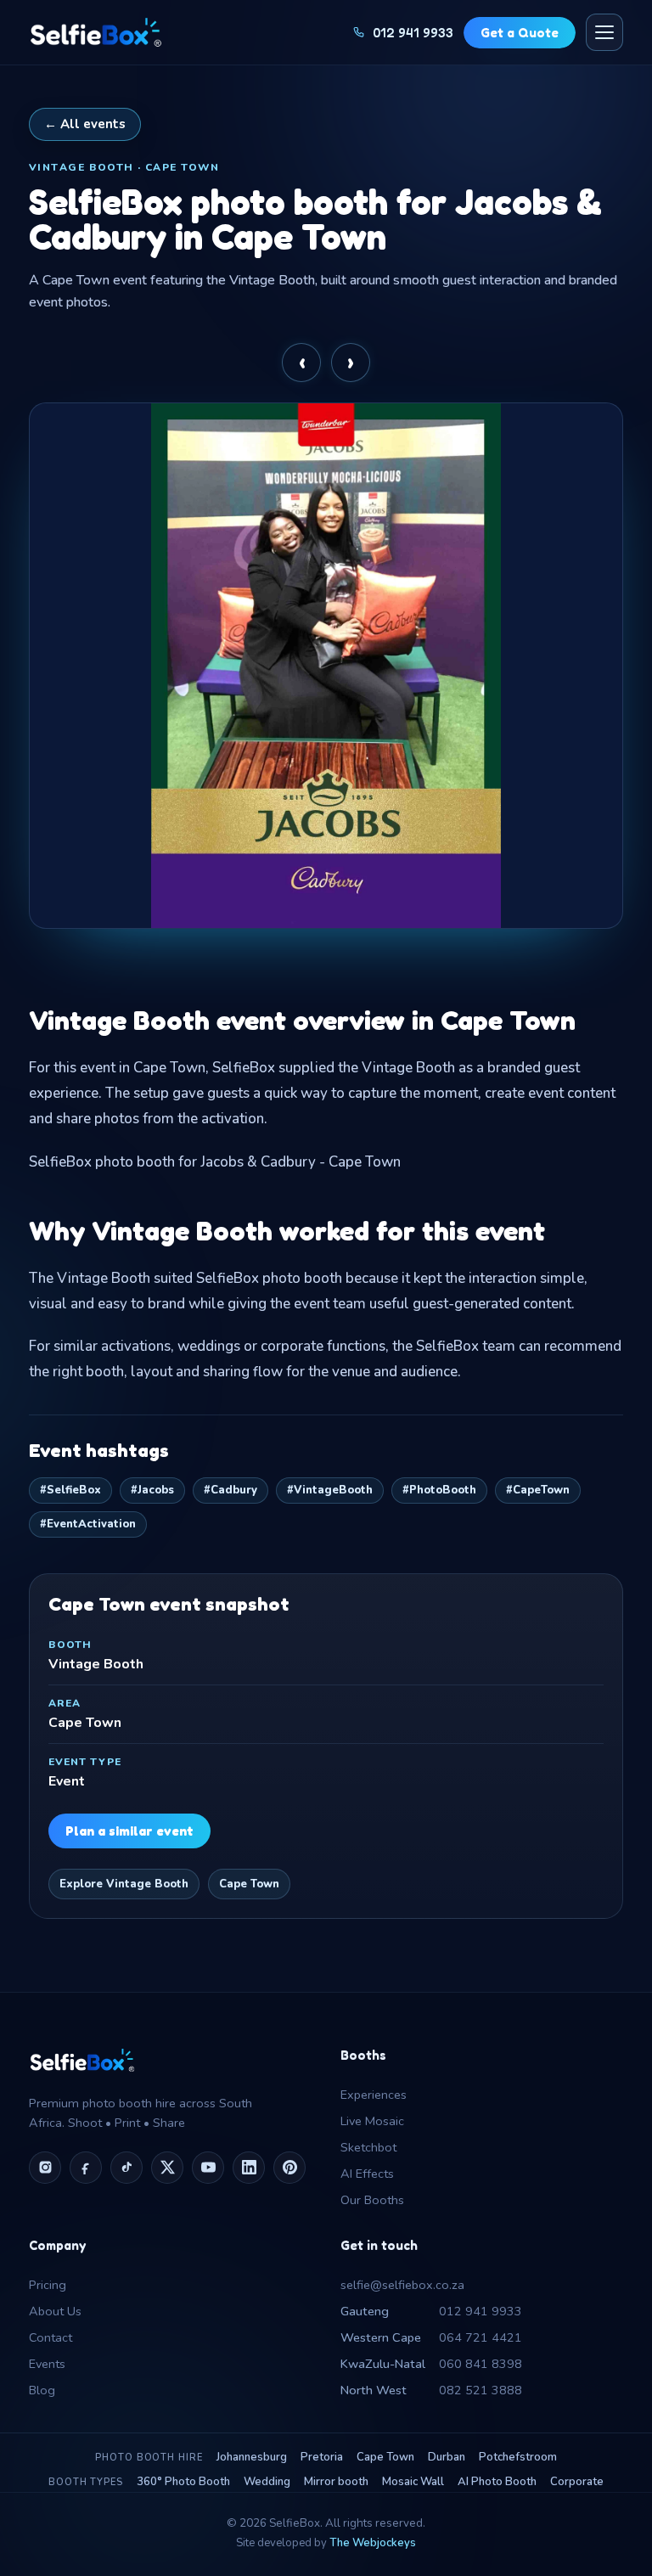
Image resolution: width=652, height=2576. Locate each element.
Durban (447, 2457)
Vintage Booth (96, 1664)
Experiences (374, 2095)
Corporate (577, 2482)
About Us (55, 2311)
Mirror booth (336, 2482)
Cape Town (249, 1884)
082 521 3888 (431, 2390)
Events (47, 2364)
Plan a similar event (129, 1831)
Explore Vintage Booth (124, 1884)
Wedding (267, 2482)
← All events (85, 124)
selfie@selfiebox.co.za (402, 2285)
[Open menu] (604, 32)
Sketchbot (368, 2147)
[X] (167, 2168)
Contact (51, 2337)
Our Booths (372, 2200)
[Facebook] (86, 2168)
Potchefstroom (518, 2457)
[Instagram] (45, 2168)
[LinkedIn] (249, 2168)
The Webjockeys (373, 2543)
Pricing (48, 2285)
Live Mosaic (372, 2121)
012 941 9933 (431, 2311)
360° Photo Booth (183, 2482)
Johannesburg (252, 2457)
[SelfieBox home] (96, 32)
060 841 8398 (431, 2364)
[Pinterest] (289, 2168)
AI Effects (367, 2174)
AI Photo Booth (497, 2482)
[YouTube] (208, 2168)
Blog (42, 2390)
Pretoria (322, 2457)
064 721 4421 (431, 2337)
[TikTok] (126, 2168)
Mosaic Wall (413, 2482)
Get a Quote (520, 33)
